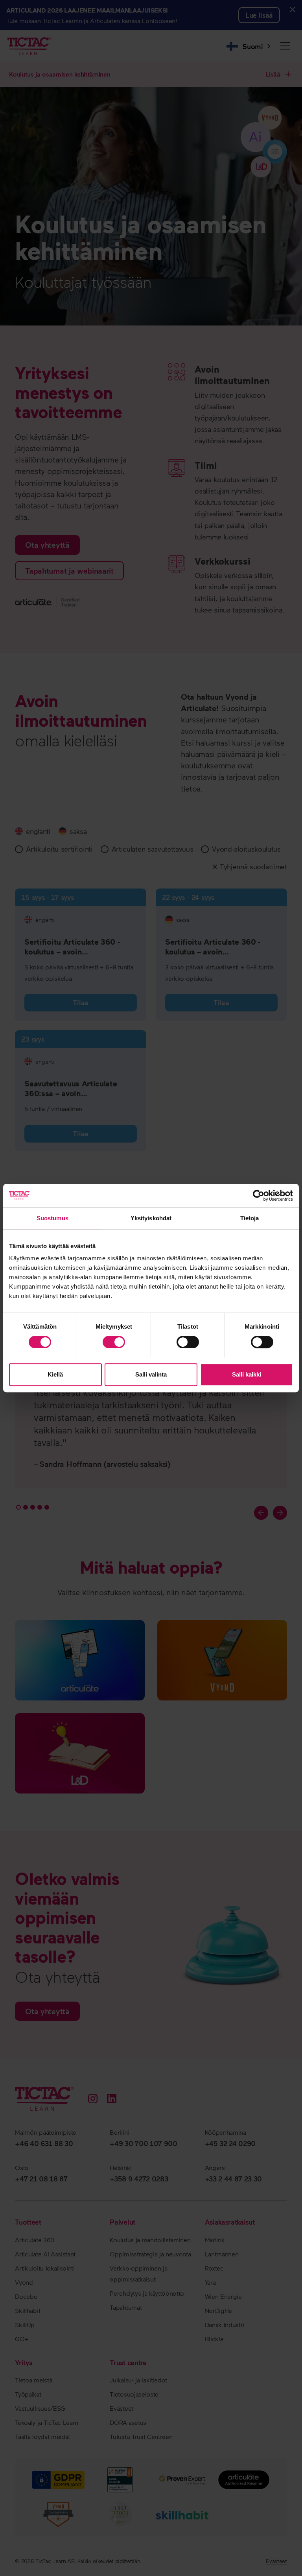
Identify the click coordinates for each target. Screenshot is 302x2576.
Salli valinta (151, 1374)
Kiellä (55, 1374)
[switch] (114, 1342)
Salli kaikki (247, 1374)
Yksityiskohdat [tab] (151, 1218)
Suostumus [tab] (52, 1218)
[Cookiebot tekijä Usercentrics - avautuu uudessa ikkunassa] (259, 1196)
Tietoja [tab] (250, 1218)
